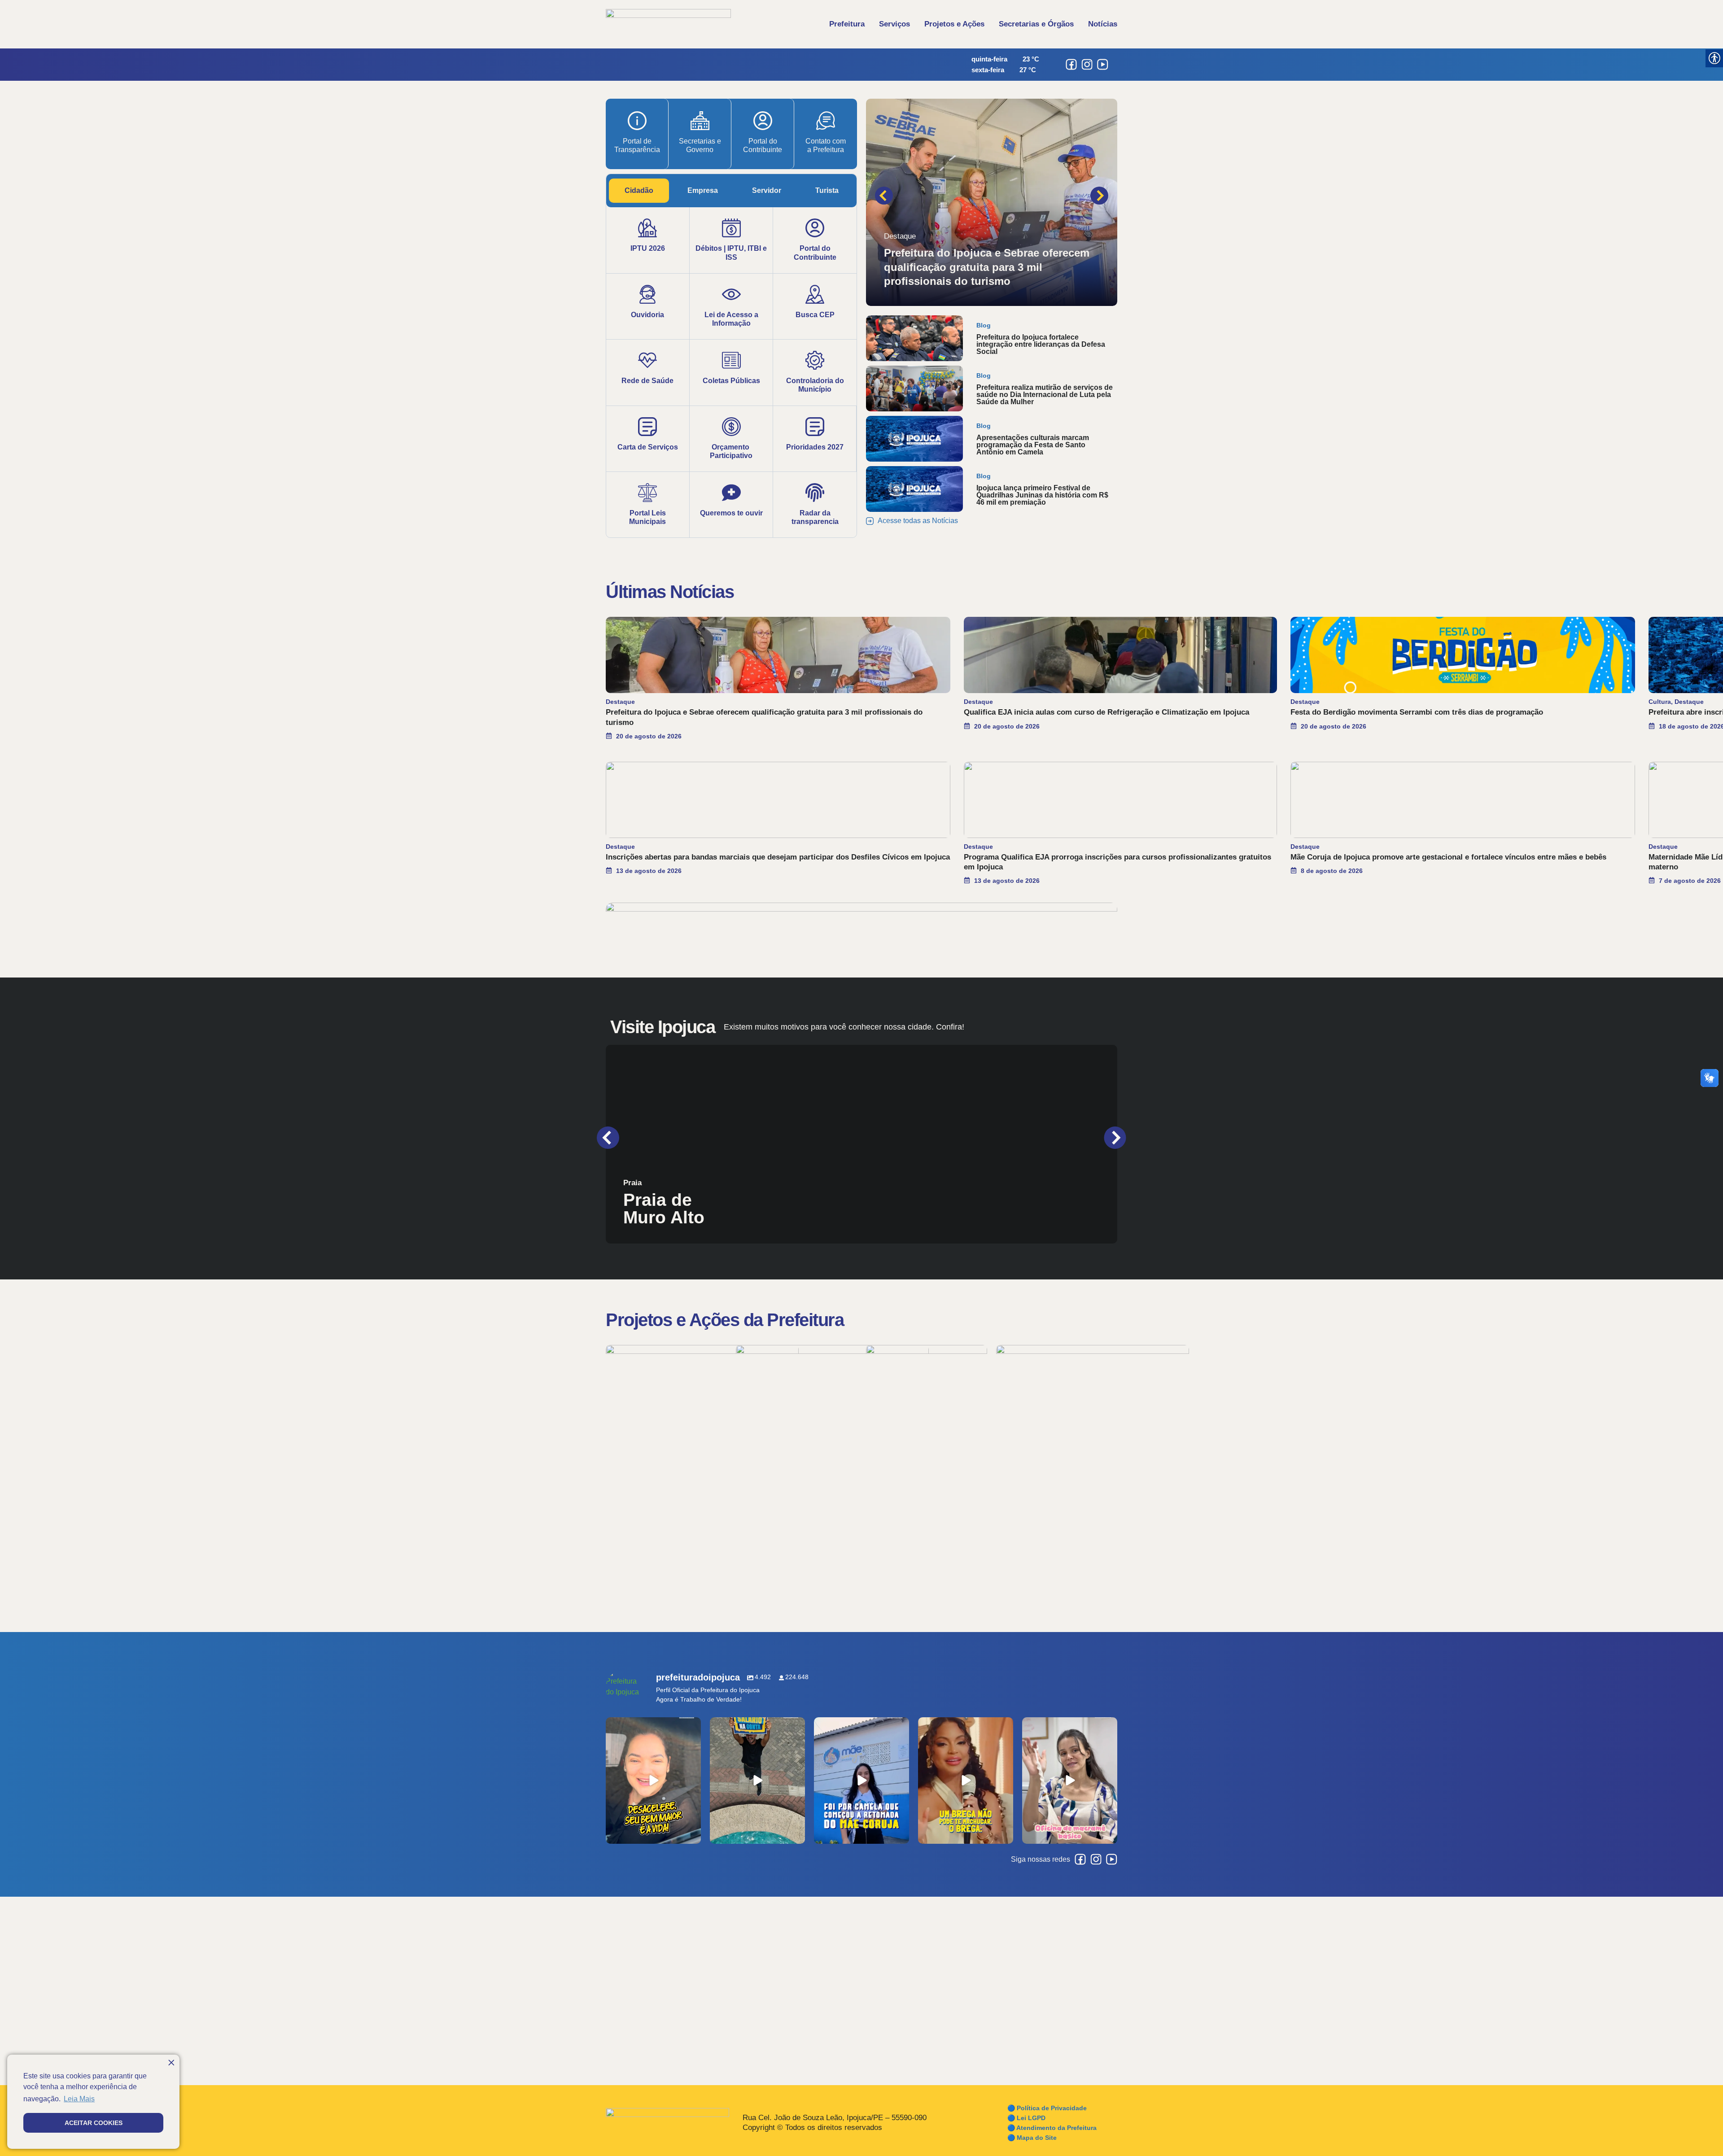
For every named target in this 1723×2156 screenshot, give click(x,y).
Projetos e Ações (954, 24)
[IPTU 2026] (647, 228)
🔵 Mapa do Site (1032, 2138)
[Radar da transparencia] (815, 493)
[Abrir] (653, 1781)
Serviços (894, 24)
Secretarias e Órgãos (1036, 24)
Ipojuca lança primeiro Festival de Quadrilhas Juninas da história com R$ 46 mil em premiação (1042, 495)
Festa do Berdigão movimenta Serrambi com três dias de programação (1417, 712)
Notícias (1103, 24)
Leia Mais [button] (79, 2099)
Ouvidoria (647, 315)
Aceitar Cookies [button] (94, 2123)
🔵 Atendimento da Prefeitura (1052, 2128)
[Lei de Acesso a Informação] (731, 294)
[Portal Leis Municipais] (647, 493)
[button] (884, 196)
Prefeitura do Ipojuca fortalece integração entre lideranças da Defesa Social (1041, 344)
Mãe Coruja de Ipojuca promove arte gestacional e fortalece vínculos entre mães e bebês (1448, 857)
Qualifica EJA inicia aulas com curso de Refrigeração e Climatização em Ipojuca (1106, 712)
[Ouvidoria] (647, 294)
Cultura (1660, 702)
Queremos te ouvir (731, 513)
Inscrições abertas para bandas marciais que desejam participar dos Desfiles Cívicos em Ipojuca (778, 857)
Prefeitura (847, 24)
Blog (984, 325)
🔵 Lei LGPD (1026, 2118)
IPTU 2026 (648, 248)
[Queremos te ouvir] (731, 493)
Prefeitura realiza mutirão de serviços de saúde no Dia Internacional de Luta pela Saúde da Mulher (1045, 395)
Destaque (900, 236)
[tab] (639, 191)
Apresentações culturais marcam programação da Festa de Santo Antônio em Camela (1033, 445)
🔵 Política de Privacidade (1047, 2108)
